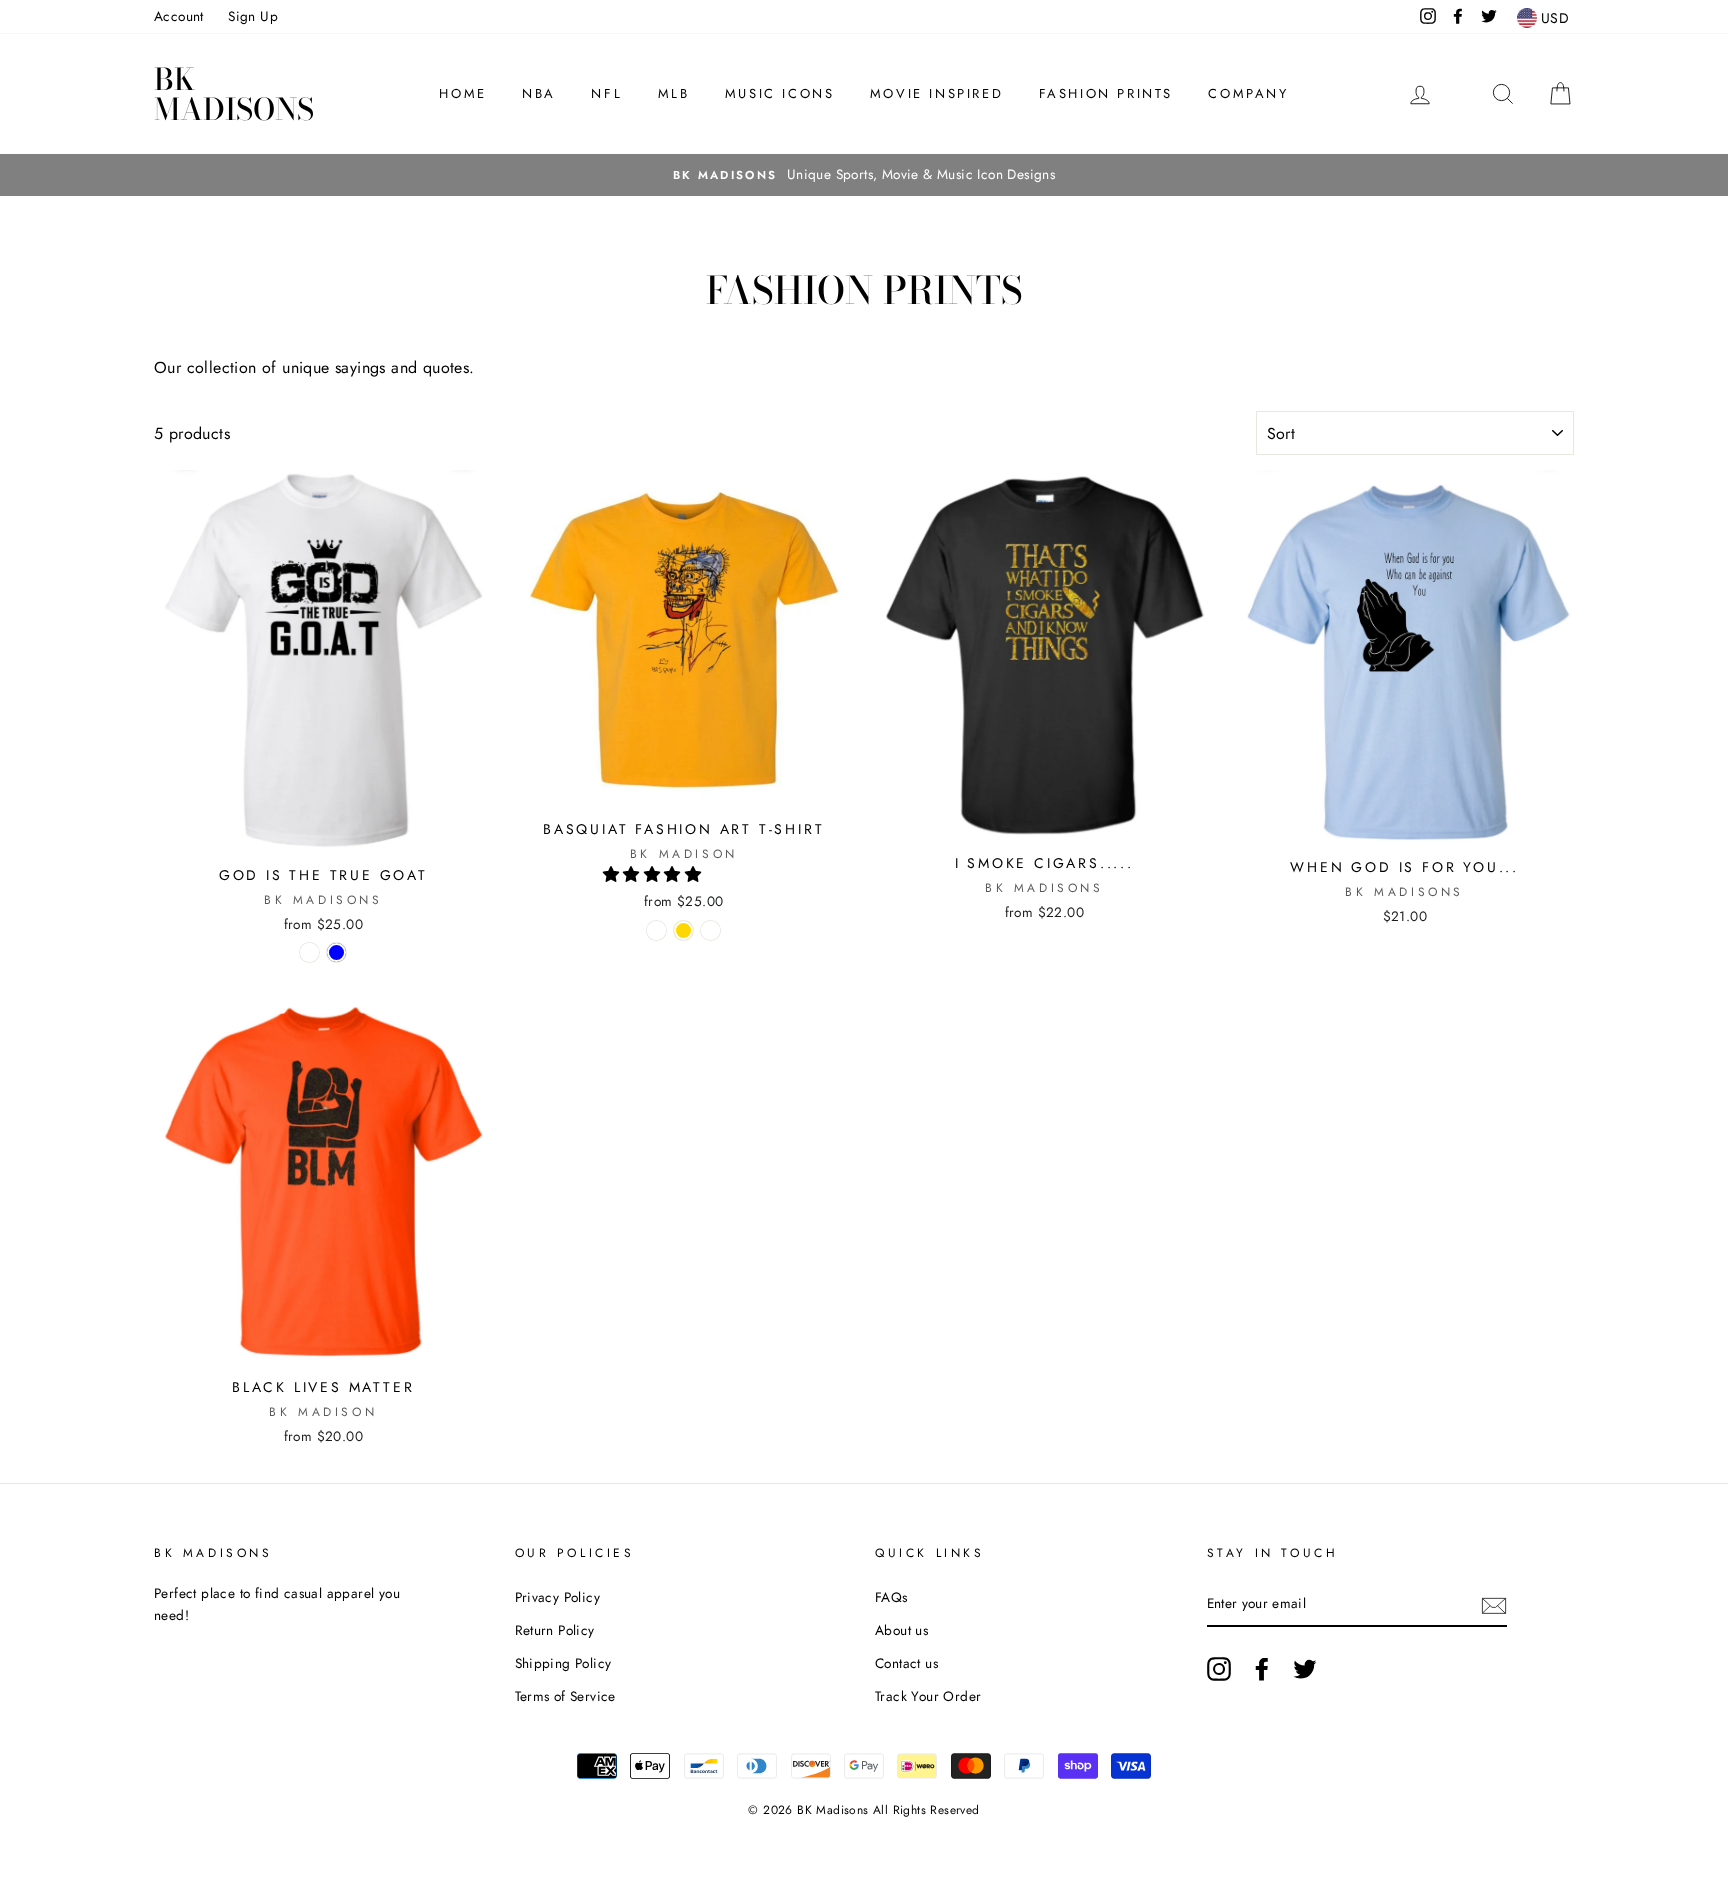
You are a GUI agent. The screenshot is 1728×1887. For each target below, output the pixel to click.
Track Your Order (928, 1696)
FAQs (891, 1597)
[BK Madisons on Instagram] (1219, 1669)
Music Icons (780, 93)
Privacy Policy (558, 1597)
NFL (606, 93)
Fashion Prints (1106, 93)
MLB (674, 93)
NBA (539, 93)
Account (179, 16)
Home (462, 93)
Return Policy (555, 1630)
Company (1248, 93)
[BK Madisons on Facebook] (1262, 1669)
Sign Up (253, 16)
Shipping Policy (563, 1663)
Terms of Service (565, 1696)
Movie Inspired (936, 93)
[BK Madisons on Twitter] (1305, 1669)
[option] (864, 175)
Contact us (906, 1663)
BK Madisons (234, 94)
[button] (654, 874)
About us (901, 1630)
